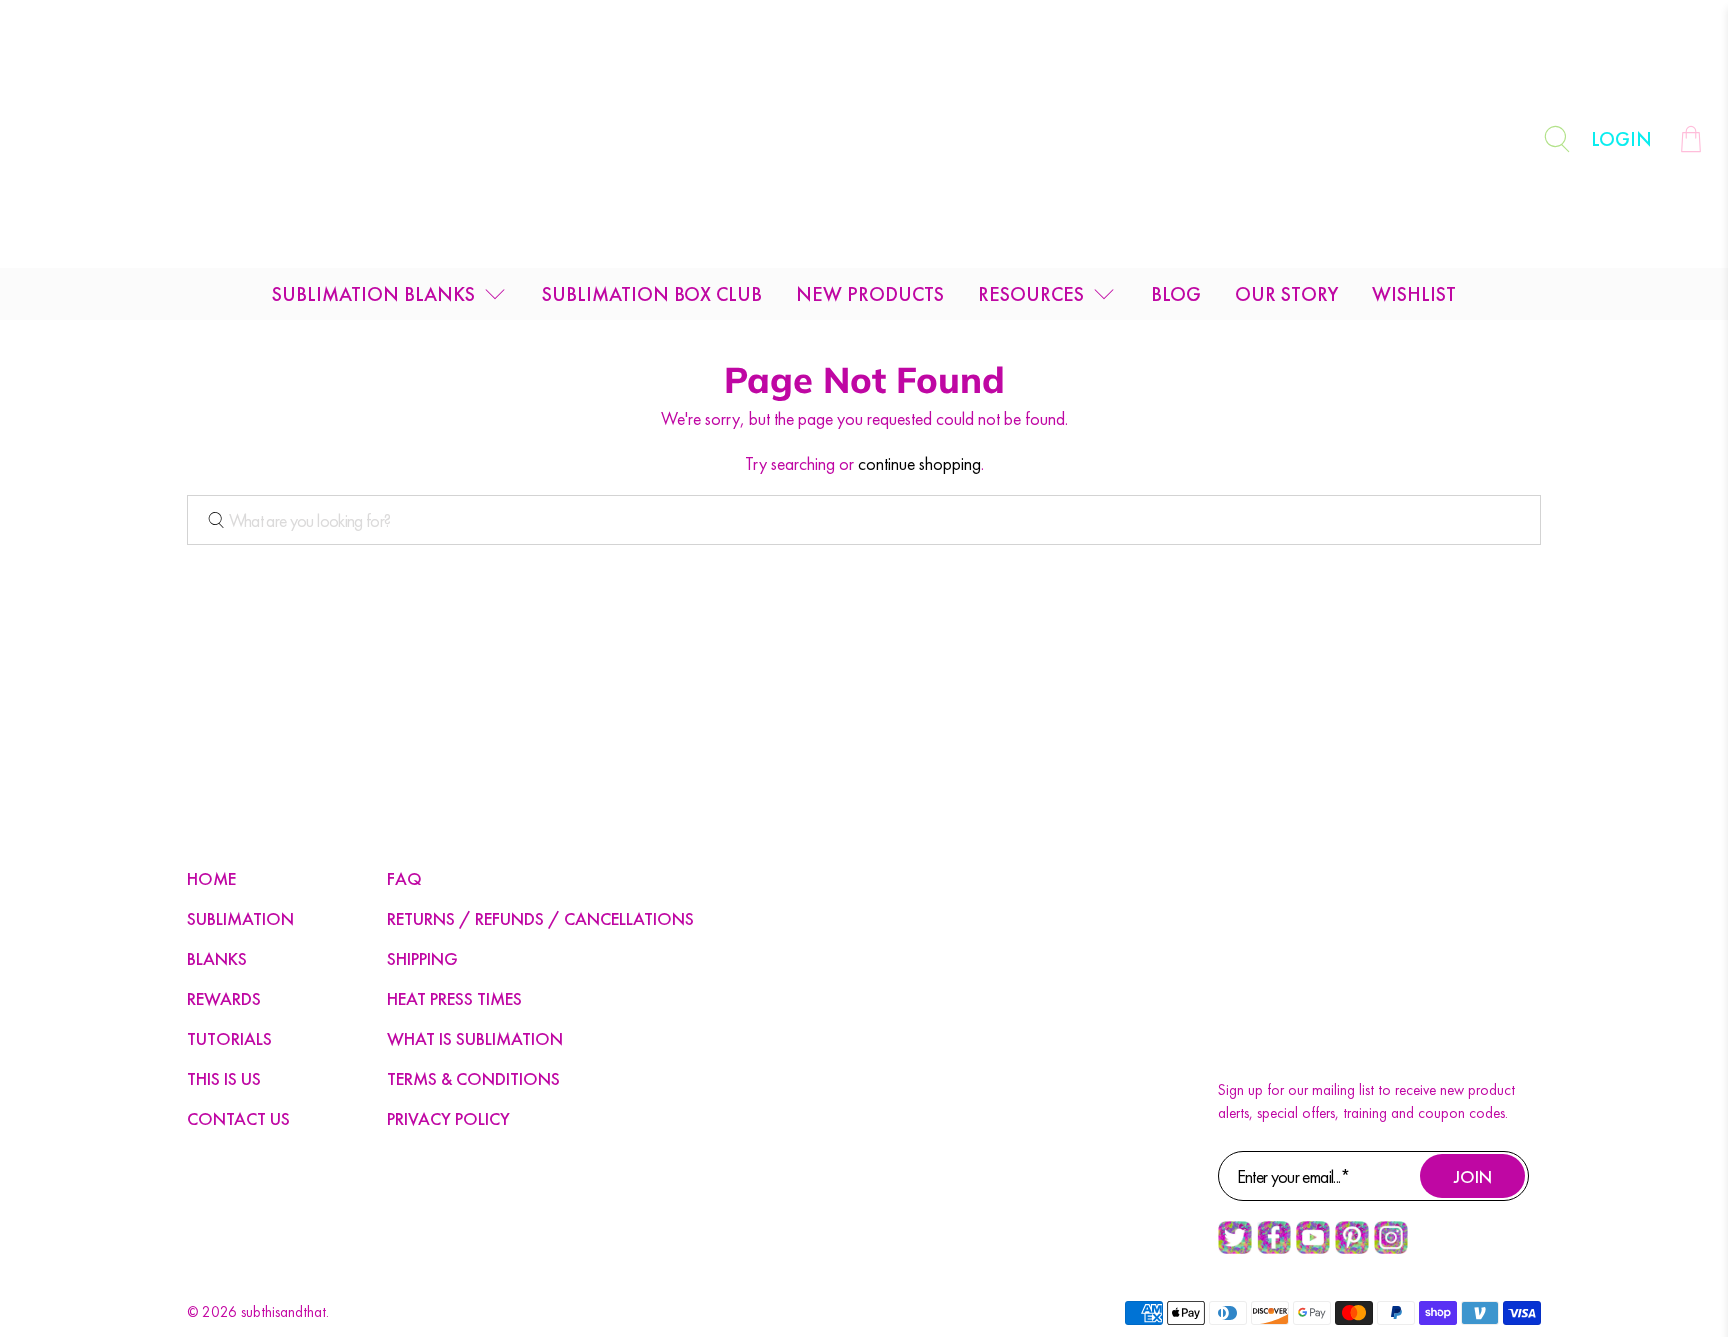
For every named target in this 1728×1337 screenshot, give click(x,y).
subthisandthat (283, 1312)
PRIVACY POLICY (448, 1118)
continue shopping (919, 463)
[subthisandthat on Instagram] (1391, 1249)
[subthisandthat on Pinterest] (1352, 1249)
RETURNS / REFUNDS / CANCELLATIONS (540, 918)
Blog (1176, 294)
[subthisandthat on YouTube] (1313, 1249)
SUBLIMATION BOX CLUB (652, 294)
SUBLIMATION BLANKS (373, 294)
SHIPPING (422, 958)
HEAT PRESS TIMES (454, 998)
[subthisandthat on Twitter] (1235, 1249)
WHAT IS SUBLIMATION (475, 1038)
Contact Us (238, 1118)
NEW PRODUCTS (870, 294)
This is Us (224, 1078)
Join (1473, 1176)
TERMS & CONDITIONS (473, 1078)
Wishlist (1414, 294)
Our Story (1286, 294)
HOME (211, 878)
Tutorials (229, 1038)
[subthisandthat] (864, 139)
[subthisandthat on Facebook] (1274, 1249)
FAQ (404, 878)
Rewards (224, 998)
